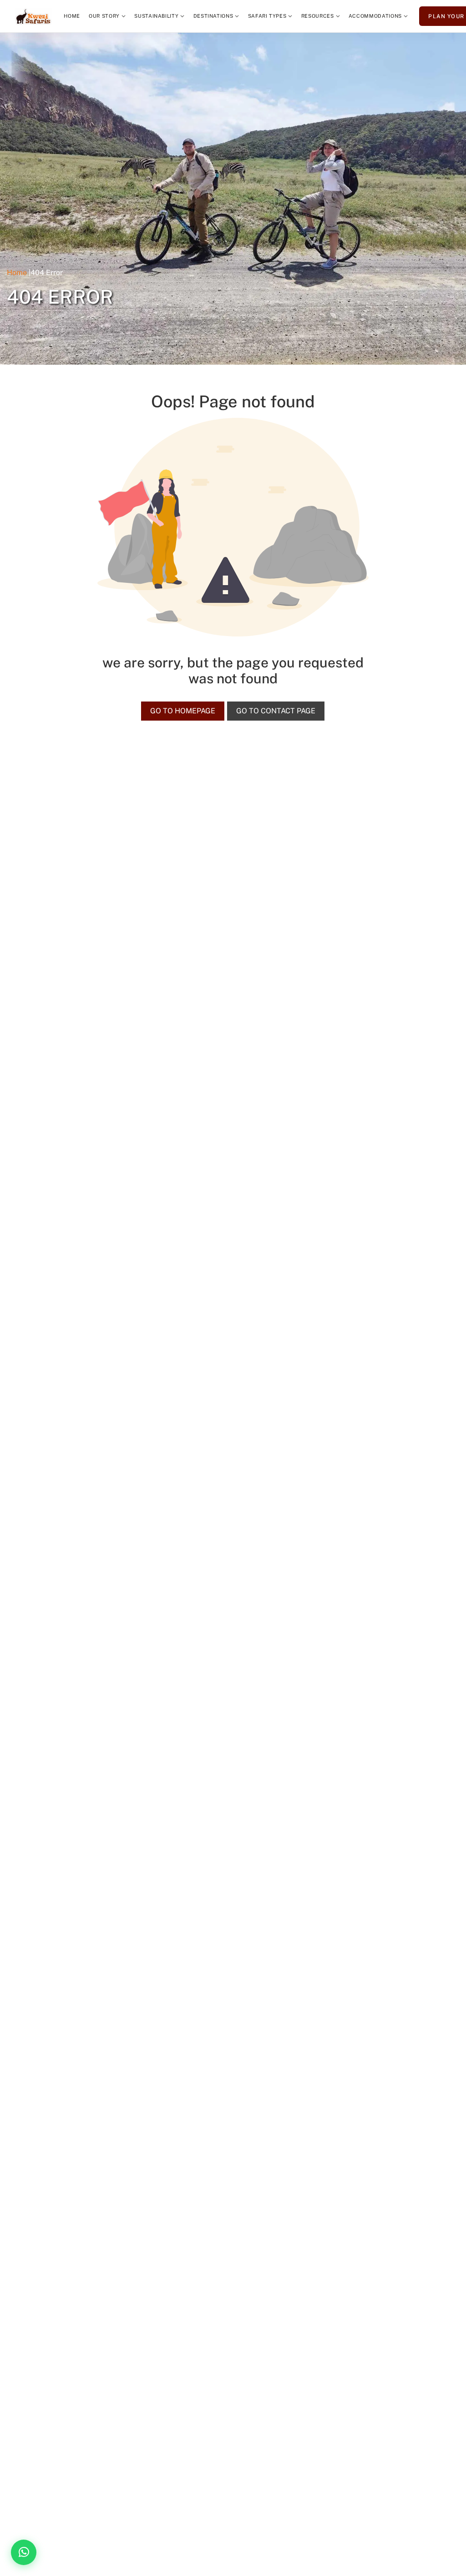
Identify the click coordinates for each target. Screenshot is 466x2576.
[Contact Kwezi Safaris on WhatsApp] (24, 2552)
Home (72, 16)
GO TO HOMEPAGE (183, 711)
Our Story (104, 16)
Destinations (213, 16)
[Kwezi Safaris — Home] (33, 16)
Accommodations (375, 16)
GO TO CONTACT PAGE (276, 711)
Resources (318, 16)
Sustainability (156, 16)
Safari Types (267, 16)
